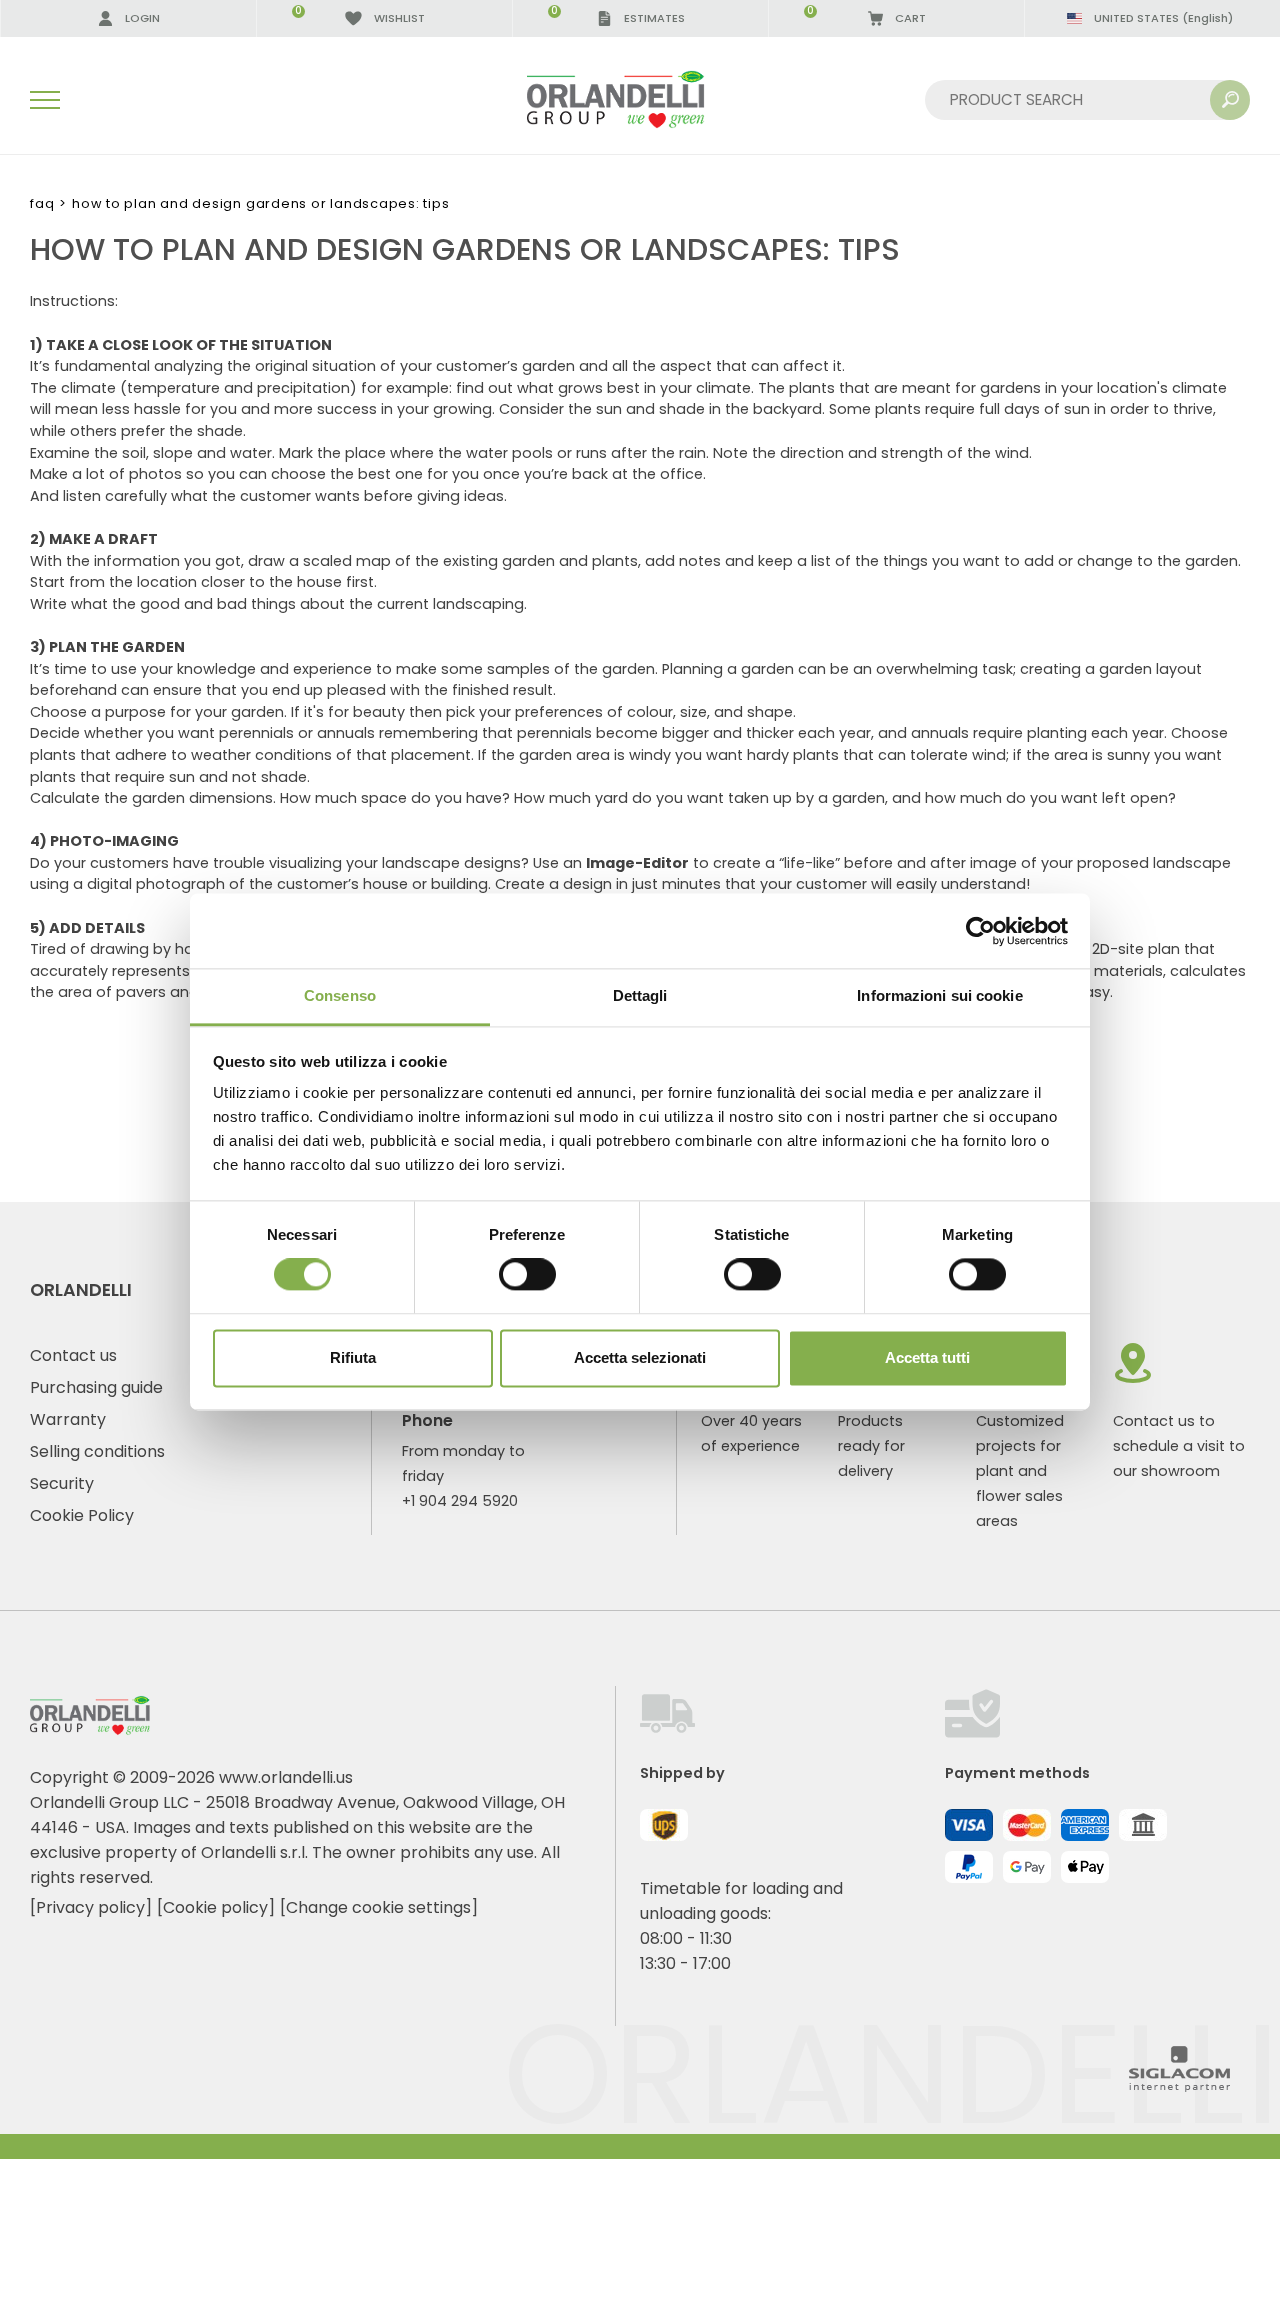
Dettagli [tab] (640, 995)
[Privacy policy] (91, 1907)
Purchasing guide (96, 1387)
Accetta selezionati (640, 1357)
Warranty (68, 1419)
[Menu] (45, 100)
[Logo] (639, 99)
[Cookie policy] (216, 1907)
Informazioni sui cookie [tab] (939, 995)
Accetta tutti (927, 1357)
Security (62, 1483)
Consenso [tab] (340, 995)
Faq (42, 203)
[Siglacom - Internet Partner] (1179, 2086)
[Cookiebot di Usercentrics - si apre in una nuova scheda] (980, 931)
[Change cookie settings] (379, 1907)
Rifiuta (353, 1357)
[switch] (527, 1275)
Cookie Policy (82, 1515)
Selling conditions (97, 1451)
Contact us (73, 1355)
